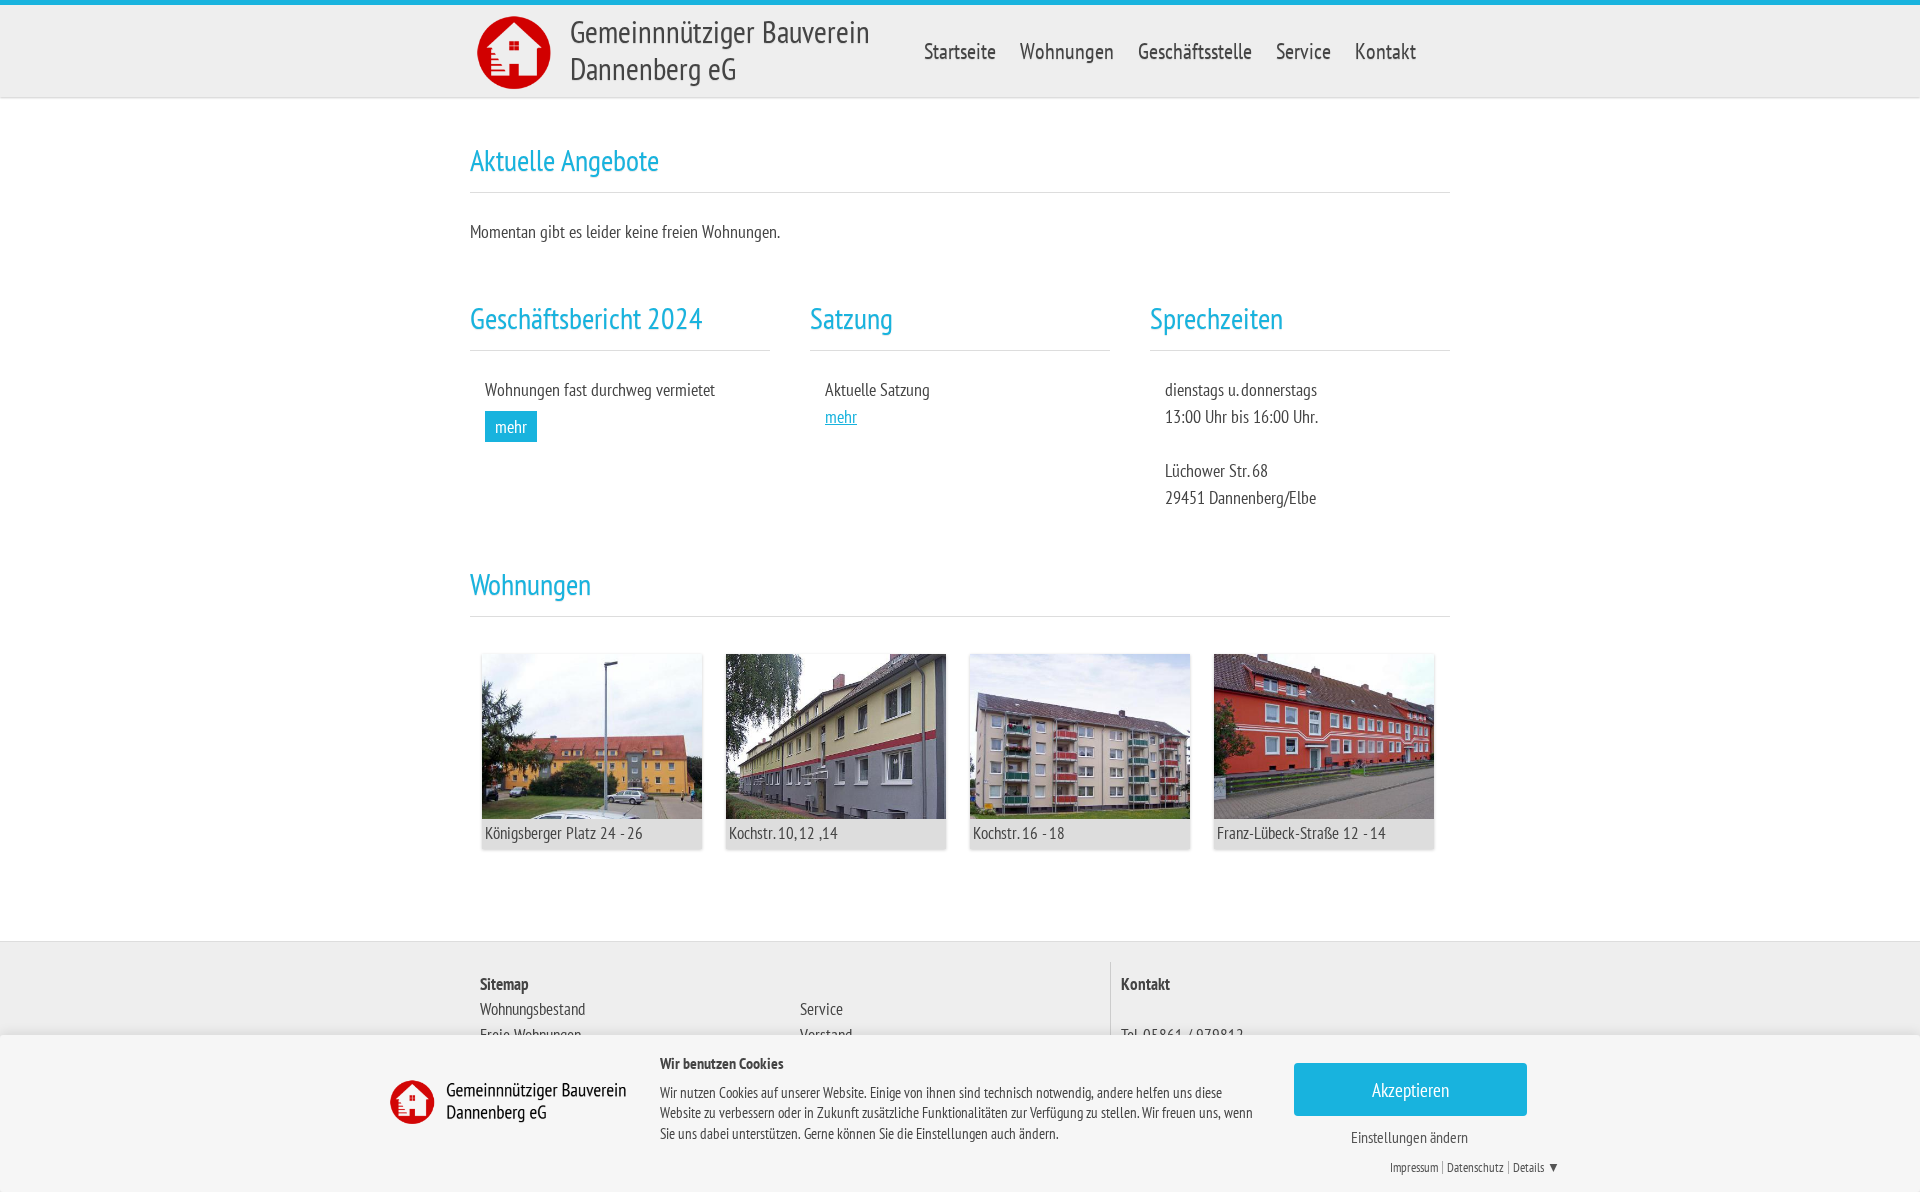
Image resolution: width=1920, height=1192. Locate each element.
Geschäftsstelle (1195, 51)
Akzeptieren (1410, 1089)
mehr (511, 426)
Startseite (960, 51)
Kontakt (1385, 51)
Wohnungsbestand (532, 1009)
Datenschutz (1475, 1167)
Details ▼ (1536, 1167)
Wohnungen (1067, 51)
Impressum (1414, 1167)
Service (1303, 51)
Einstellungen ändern (1409, 1137)
